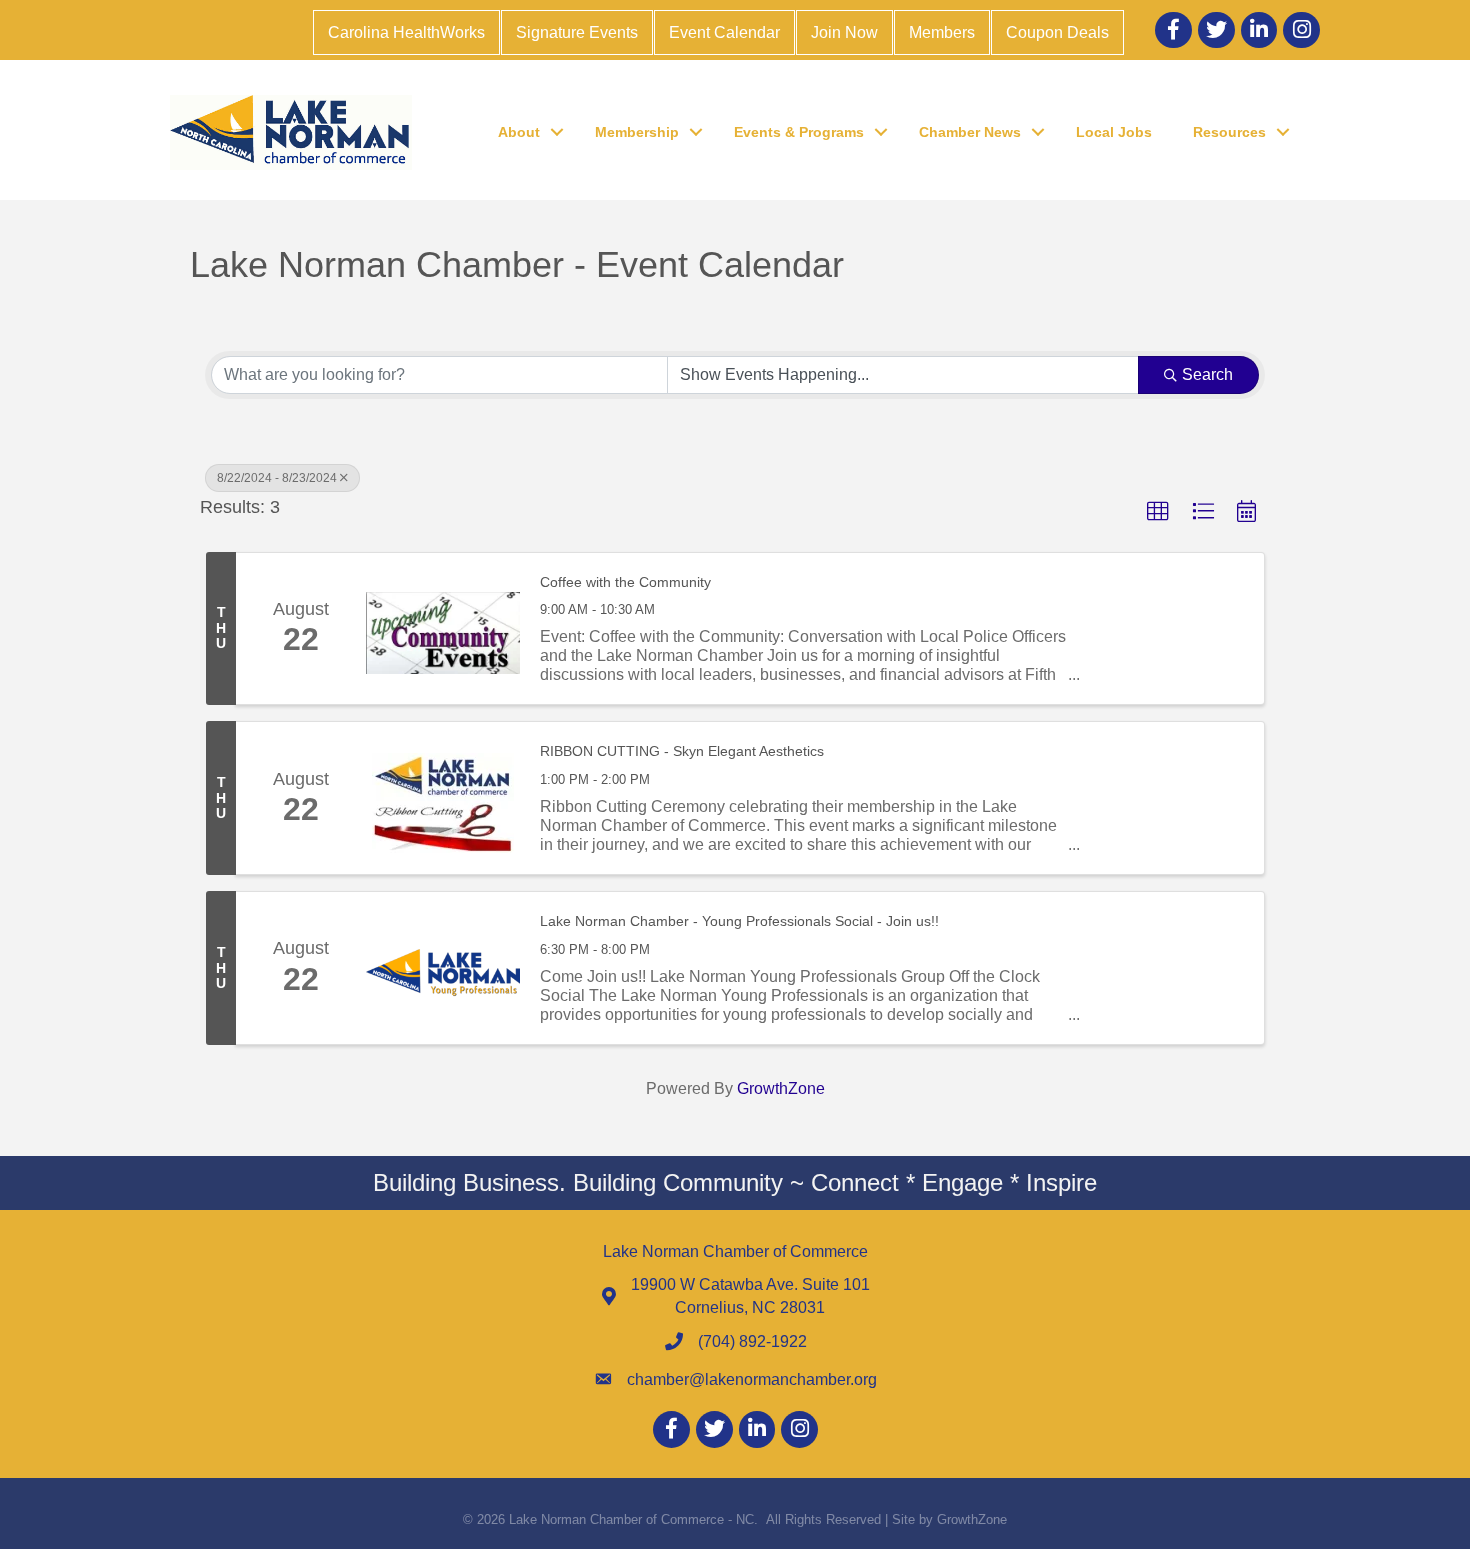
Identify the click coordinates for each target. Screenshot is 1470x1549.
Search (1207, 374)
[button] (1158, 512)
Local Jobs (1114, 132)
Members (942, 32)
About (519, 132)
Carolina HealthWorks (406, 32)
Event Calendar (724, 32)
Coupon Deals (1057, 32)
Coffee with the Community (625, 582)
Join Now (844, 32)
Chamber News (970, 132)
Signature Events (577, 32)
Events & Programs (799, 132)
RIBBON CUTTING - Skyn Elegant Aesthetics (682, 751)
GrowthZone (781, 1088)
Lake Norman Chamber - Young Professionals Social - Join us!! (739, 921)
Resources (1229, 132)
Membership (637, 132)
